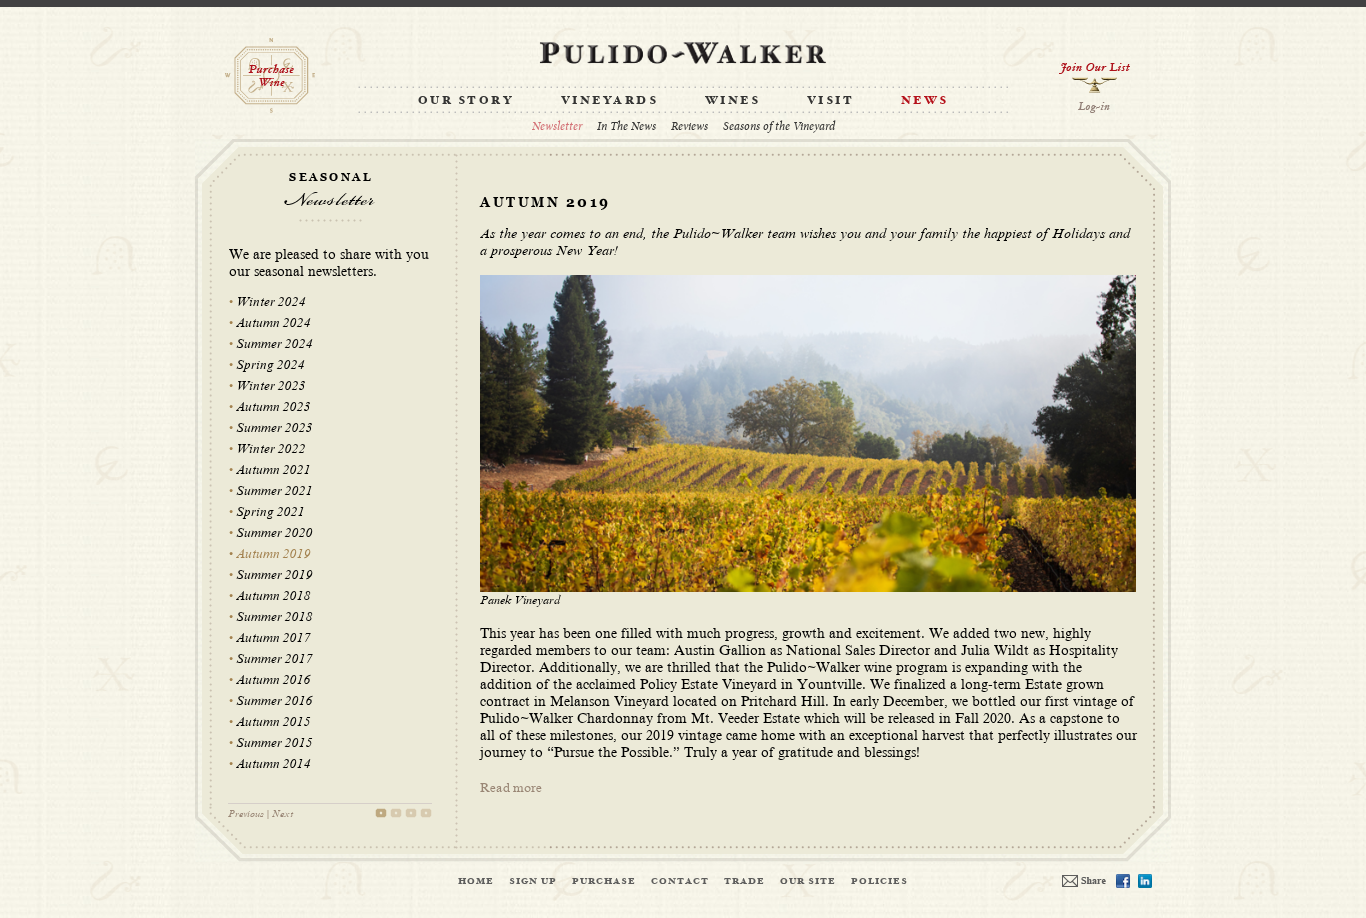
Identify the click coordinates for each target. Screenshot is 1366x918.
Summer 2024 (274, 344)
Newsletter (557, 126)
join (1094, 77)
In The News (626, 126)
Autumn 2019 (273, 554)
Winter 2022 (271, 449)
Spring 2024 (270, 365)
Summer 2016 (274, 701)
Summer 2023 (274, 428)
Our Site (808, 881)
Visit (831, 101)
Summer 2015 (274, 743)
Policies (879, 881)
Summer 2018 (274, 617)
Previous (246, 813)
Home (476, 881)
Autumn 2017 (273, 638)
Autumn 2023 (273, 407)
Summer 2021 (274, 491)
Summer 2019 (274, 575)
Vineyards (610, 101)
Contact (680, 881)
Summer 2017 (274, 659)
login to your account (1094, 107)
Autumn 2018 (273, 596)
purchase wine (270, 75)
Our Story (466, 101)
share (1084, 881)
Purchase (604, 881)
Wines (733, 101)
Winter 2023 (271, 386)
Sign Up (533, 881)
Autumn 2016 (273, 680)
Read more (511, 788)
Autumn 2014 (273, 764)
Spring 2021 (270, 512)
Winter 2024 (271, 302)
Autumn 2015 (273, 722)
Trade (744, 881)
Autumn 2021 (273, 470)
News (925, 101)
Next (282, 813)
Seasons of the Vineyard (779, 126)
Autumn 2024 (273, 323)
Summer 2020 (274, 533)
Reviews (689, 126)
